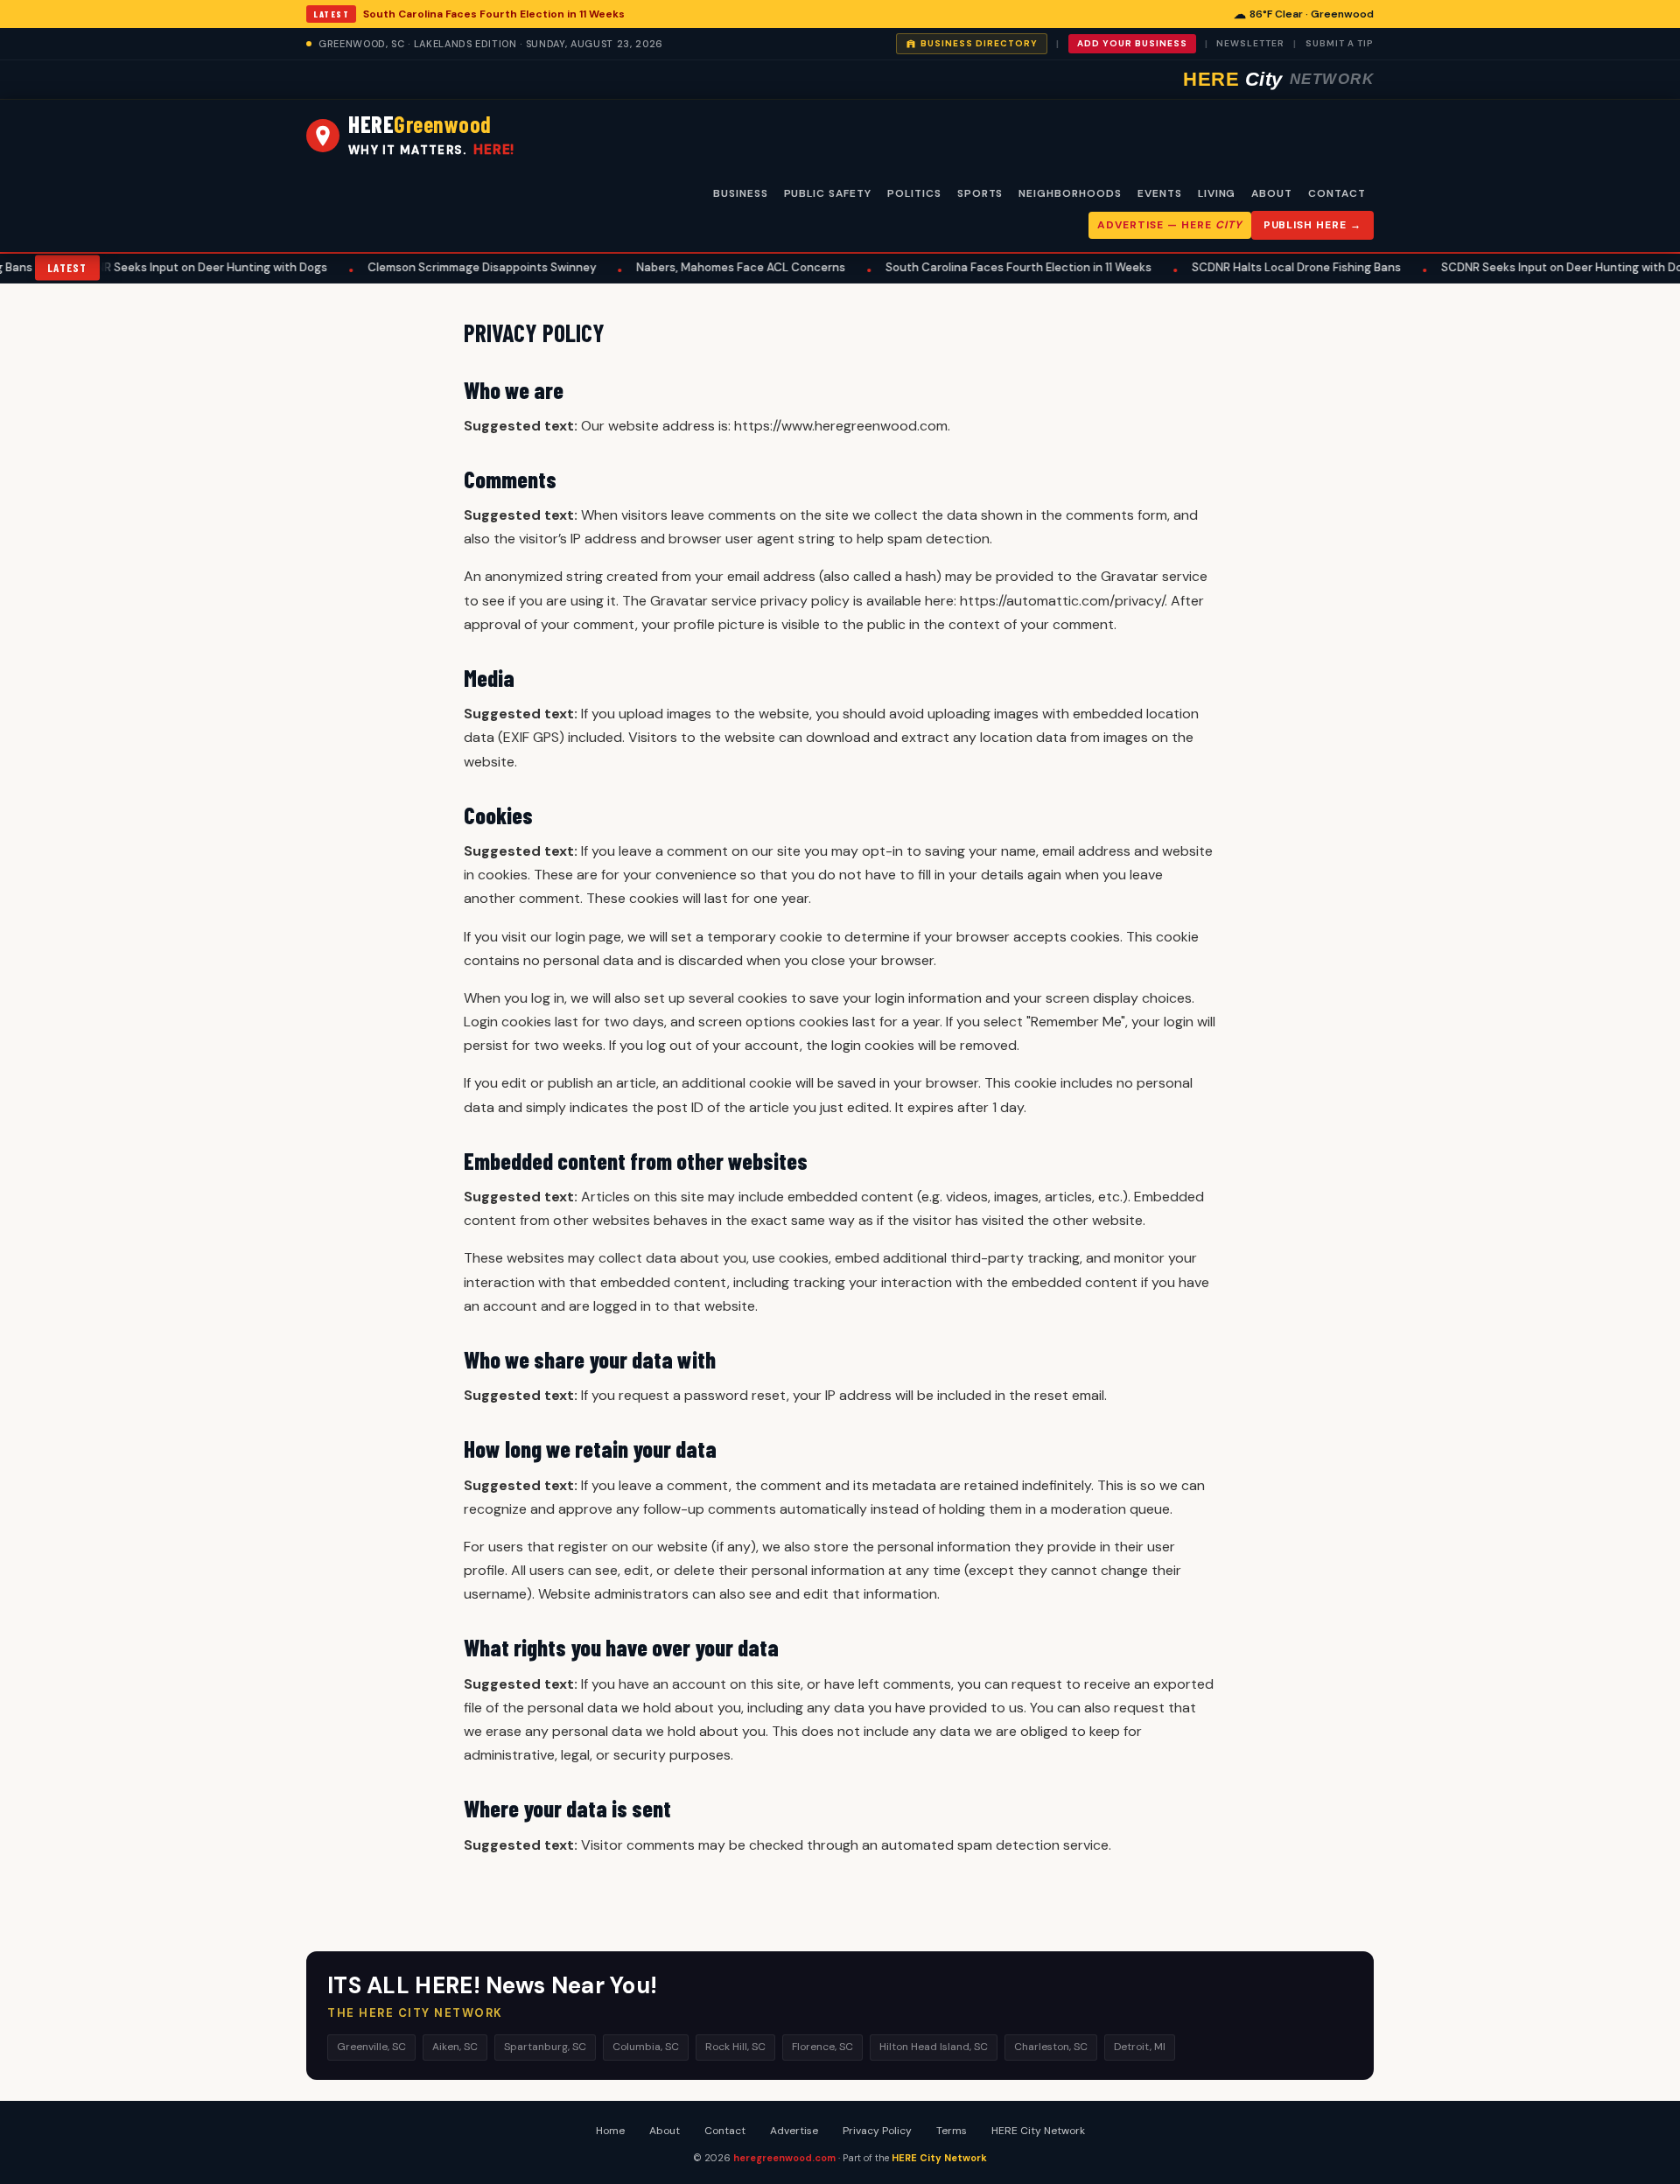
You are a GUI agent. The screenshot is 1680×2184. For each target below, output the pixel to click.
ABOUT (1272, 193)
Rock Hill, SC (735, 2047)
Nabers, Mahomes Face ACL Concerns (700, 267)
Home (610, 2131)
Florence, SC (822, 2047)
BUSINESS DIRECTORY (979, 43)
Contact (725, 2131)
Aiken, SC (455, 2047)
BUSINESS (741, 193)
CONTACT (1337, 193)
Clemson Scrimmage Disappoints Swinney (441, 267)
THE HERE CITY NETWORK (415, 2013)
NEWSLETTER (1250, 43)
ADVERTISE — (1169, 225)
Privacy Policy (877, 2131)
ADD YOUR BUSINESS (1132, 43)
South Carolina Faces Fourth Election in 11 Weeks (494, 14)
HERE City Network (1038, 2131)
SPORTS (980, 193)
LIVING (1217, 193)
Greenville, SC (371, 2047)
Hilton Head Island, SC (934, 2047)
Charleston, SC (1051, 2047)
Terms (952, 2131)
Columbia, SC (646, 2047)
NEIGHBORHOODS (1070, 193)
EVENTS (1160, 193)
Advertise (794, 2131)
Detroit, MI (1140, 2047)
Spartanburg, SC (545, 2047)
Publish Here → (1312, 225)
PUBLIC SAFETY (828, 193)
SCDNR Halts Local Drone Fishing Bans (1255, 267)
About (665, 2131)
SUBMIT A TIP (1340, 43)
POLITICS (914, 193)
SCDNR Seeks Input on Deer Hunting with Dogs (159, 267)
